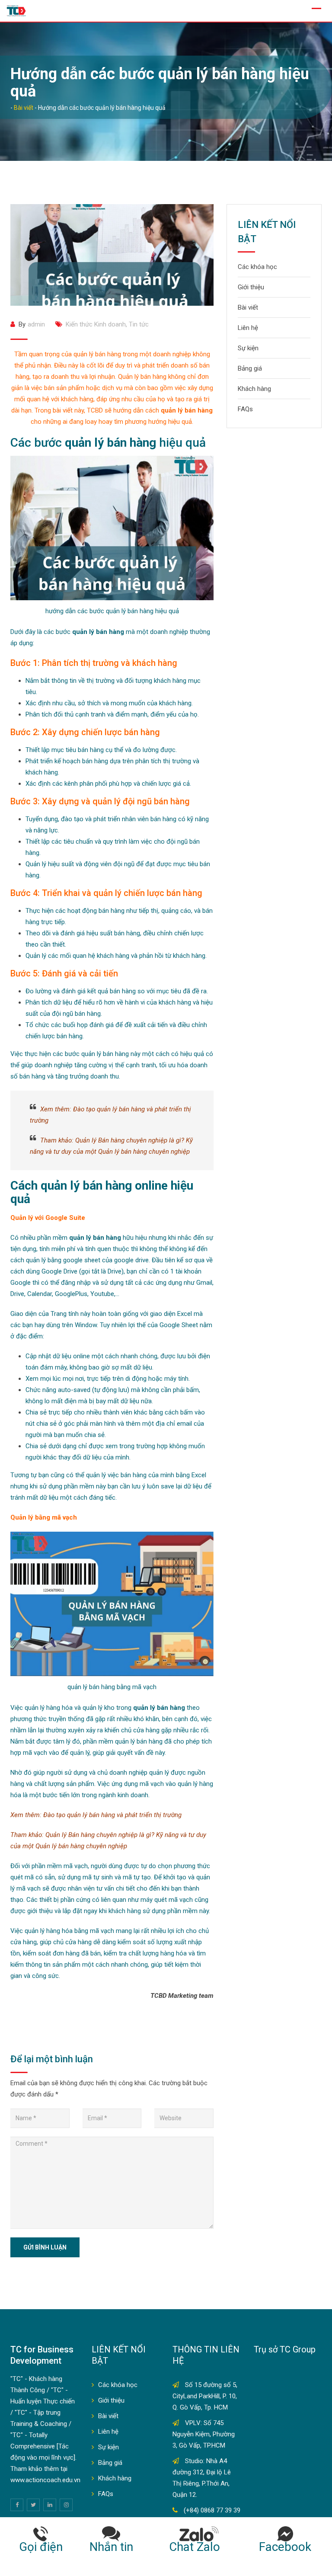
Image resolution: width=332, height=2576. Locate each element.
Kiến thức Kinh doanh (96, 324)
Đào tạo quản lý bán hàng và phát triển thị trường (112, 1815)
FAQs (245, 409)
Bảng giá (250, 368)
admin (36, 324)
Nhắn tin (111, 2547)
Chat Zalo (199, 2547)
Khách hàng (254, 389)
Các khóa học (257, 267)
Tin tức (139, 324)
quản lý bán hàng (86, 1186)
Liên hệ (248, 328)
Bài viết (248, 307)
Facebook (285, 2547)
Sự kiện (248, 348)
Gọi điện (41, 2547)
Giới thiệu (251, 287)
